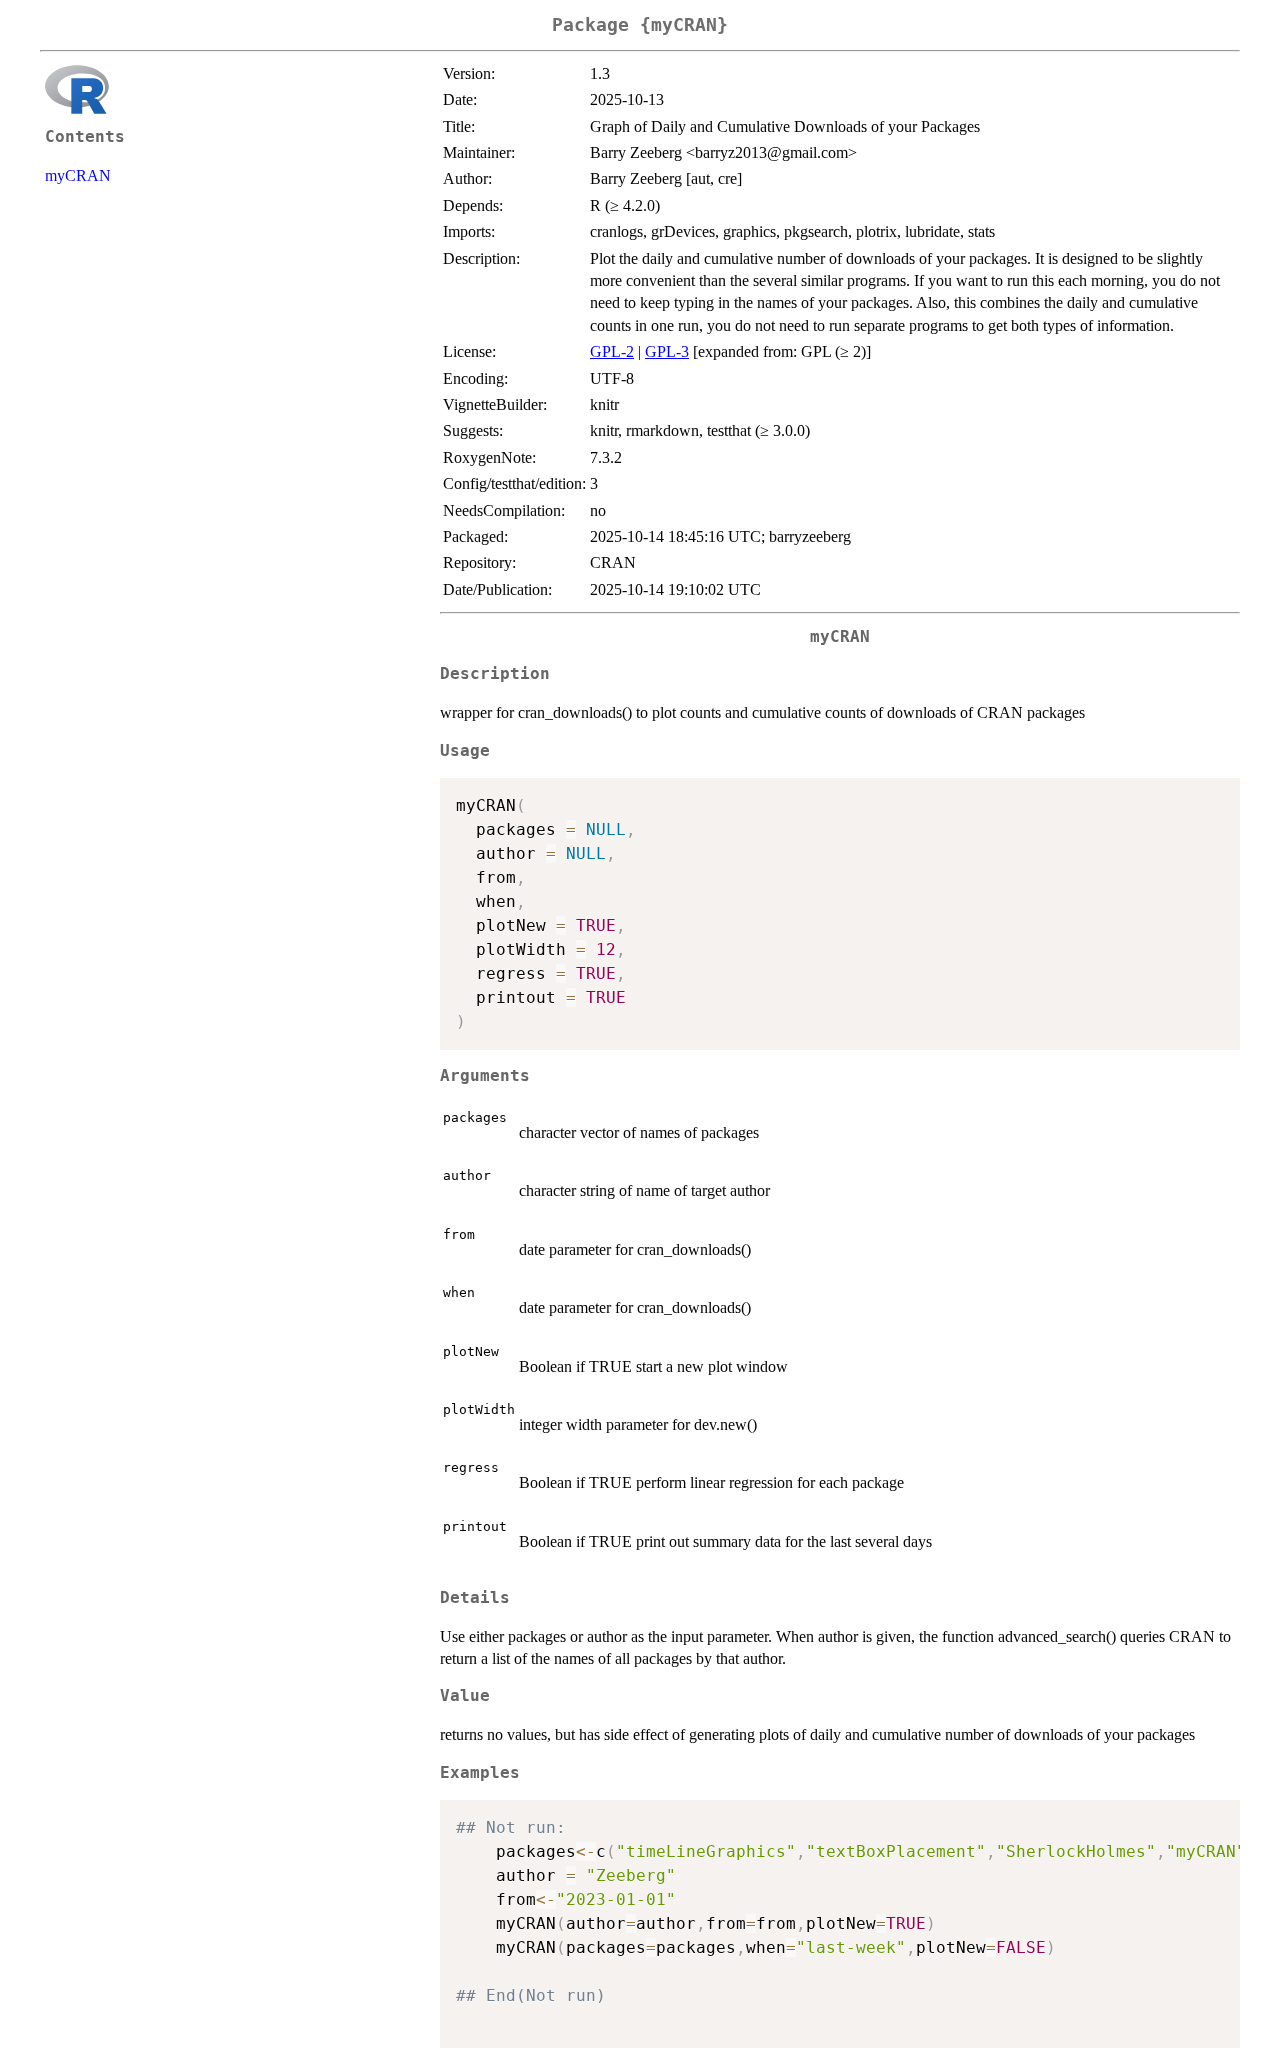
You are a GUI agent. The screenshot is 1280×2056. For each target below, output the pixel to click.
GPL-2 (612, 351)
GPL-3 (667, 351)
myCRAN (78, 175)
